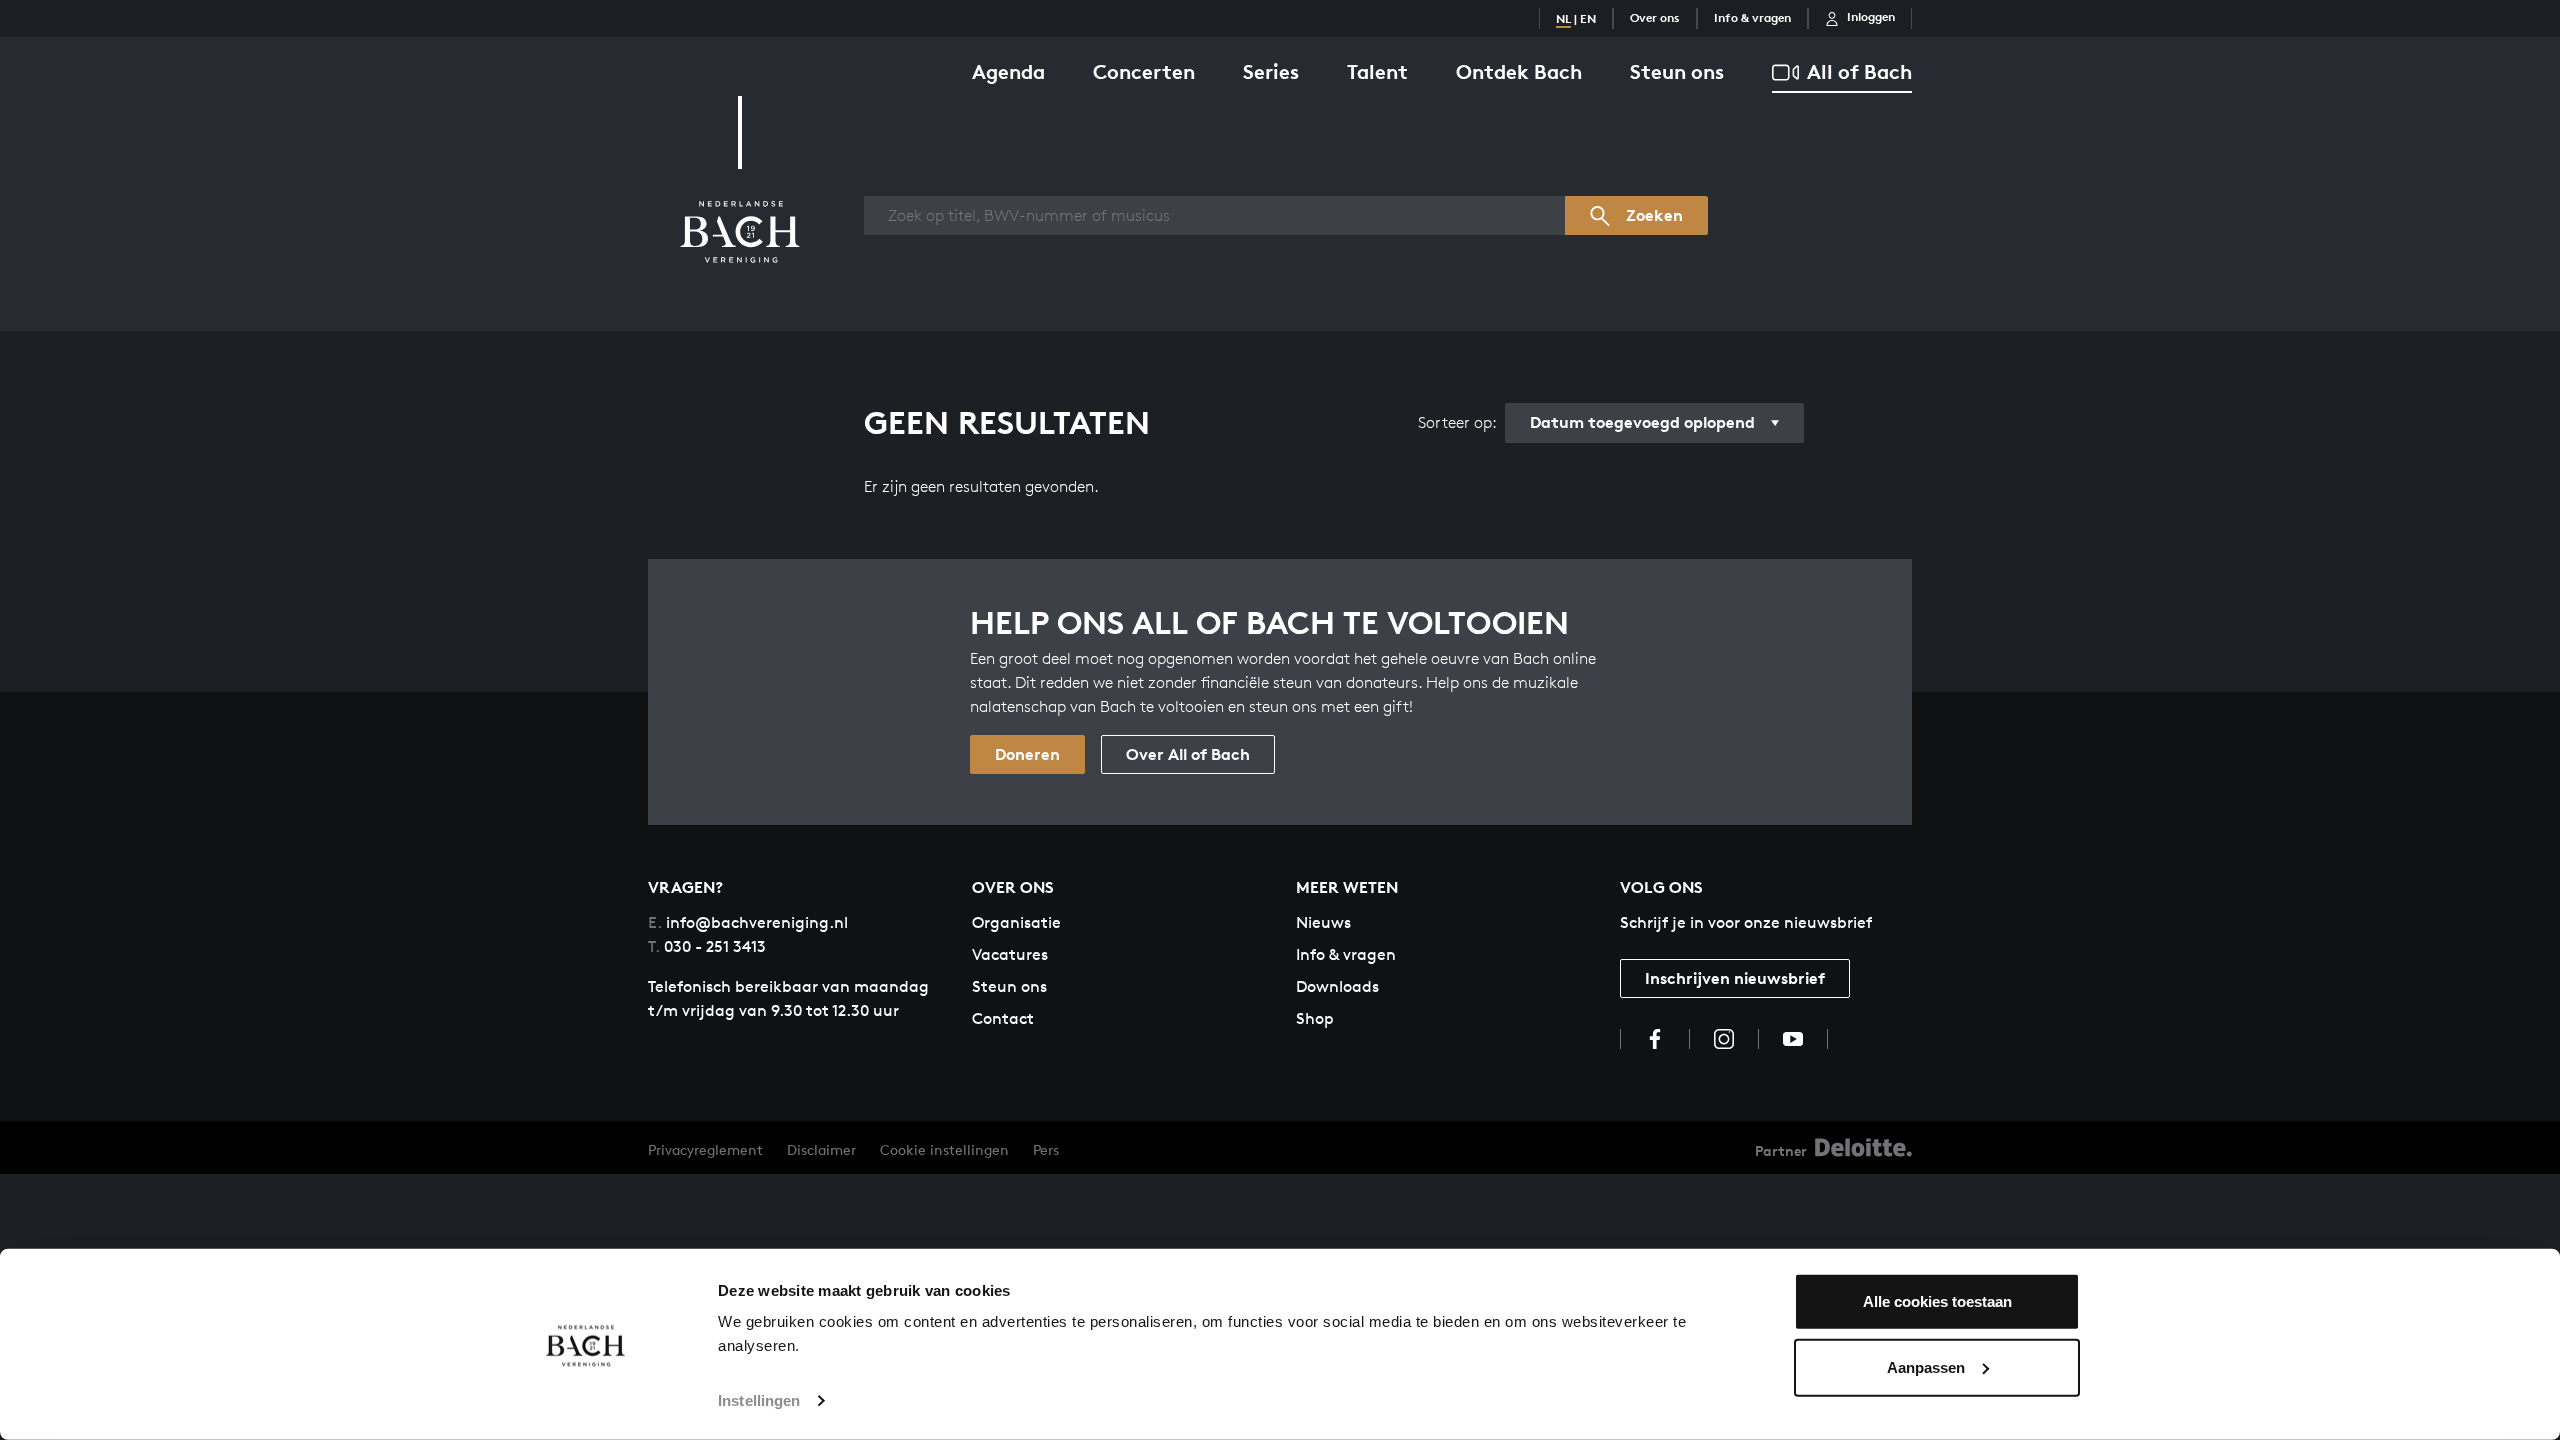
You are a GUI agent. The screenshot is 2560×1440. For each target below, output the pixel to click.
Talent (1377, 71)
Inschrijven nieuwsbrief (1735, 978)
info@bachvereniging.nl (748, 922)
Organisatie (1016, 922)
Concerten (1144, 71)
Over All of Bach (1188, 754)
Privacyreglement (705, 1149)
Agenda (1008, 71)
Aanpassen (1926, 1366)
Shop (1315, 1018)
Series (1271, 71)
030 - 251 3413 (707, 946)
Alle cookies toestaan (1937, 1301)
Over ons (1655, 17)
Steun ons (1677, 71)
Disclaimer (821, 1149)
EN (1588, 18)
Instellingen (759, 1400)
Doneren (1027, 754)
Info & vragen (1752, 17)
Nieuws (1323, 922)
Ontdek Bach (1519, 71)
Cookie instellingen (944, 1149)
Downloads (1337, 986)
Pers (1046, 1149)
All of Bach (1859, 71)
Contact (1003, 1018)
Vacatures (1010, 954)
